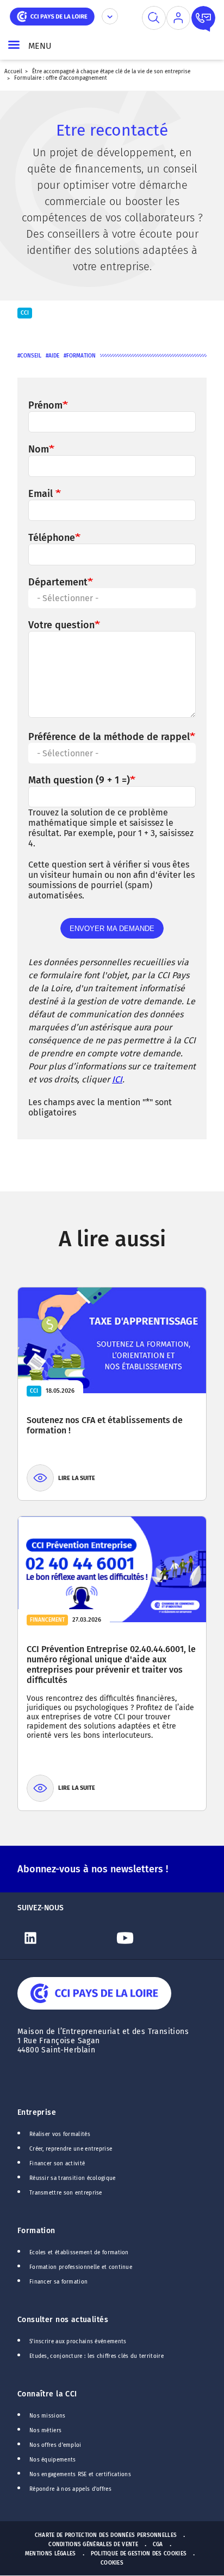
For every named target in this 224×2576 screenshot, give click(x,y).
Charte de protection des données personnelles (106, 2535)
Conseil (31, 356)
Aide (54, 356)
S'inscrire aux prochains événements (78, 2342)
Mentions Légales (51, 2554)
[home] (52, 15)
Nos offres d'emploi (55, 2445)
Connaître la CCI (47, 2394)
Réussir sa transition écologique (73, 2178)
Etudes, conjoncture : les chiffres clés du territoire (97, 2356)
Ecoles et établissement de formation (79, 2253)
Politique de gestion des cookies (139, 2554)
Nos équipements (53, 2460)
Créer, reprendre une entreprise (71, 2149)
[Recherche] (154, 18)
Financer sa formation (58, 2282)
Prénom (45, 405)
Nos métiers (45, 2431)
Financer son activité (57, 2164)
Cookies (112, 2563)
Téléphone (52, 538)
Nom (39, 449)
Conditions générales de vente (93, 2545)
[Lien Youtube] (159, 1938)
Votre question (61, 625)
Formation (81, 356)
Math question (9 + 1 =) (79, 780)
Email (42, 494)
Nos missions (48, 2416)
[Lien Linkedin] (65, 1938)
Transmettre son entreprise (66, 2193)
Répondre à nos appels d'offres (70, 2489)
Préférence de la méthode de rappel (109, 737)
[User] (178, 18)
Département (58, 582)
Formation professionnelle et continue (81, 2267)
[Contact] (203, 18)
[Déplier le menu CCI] (110, 16)
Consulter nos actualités (63, 2320)
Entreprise (37, 2112)
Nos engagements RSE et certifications (80, 2475)
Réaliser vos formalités (60, 2134)
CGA (158, 2545)
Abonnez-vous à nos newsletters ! (93, 1869)
